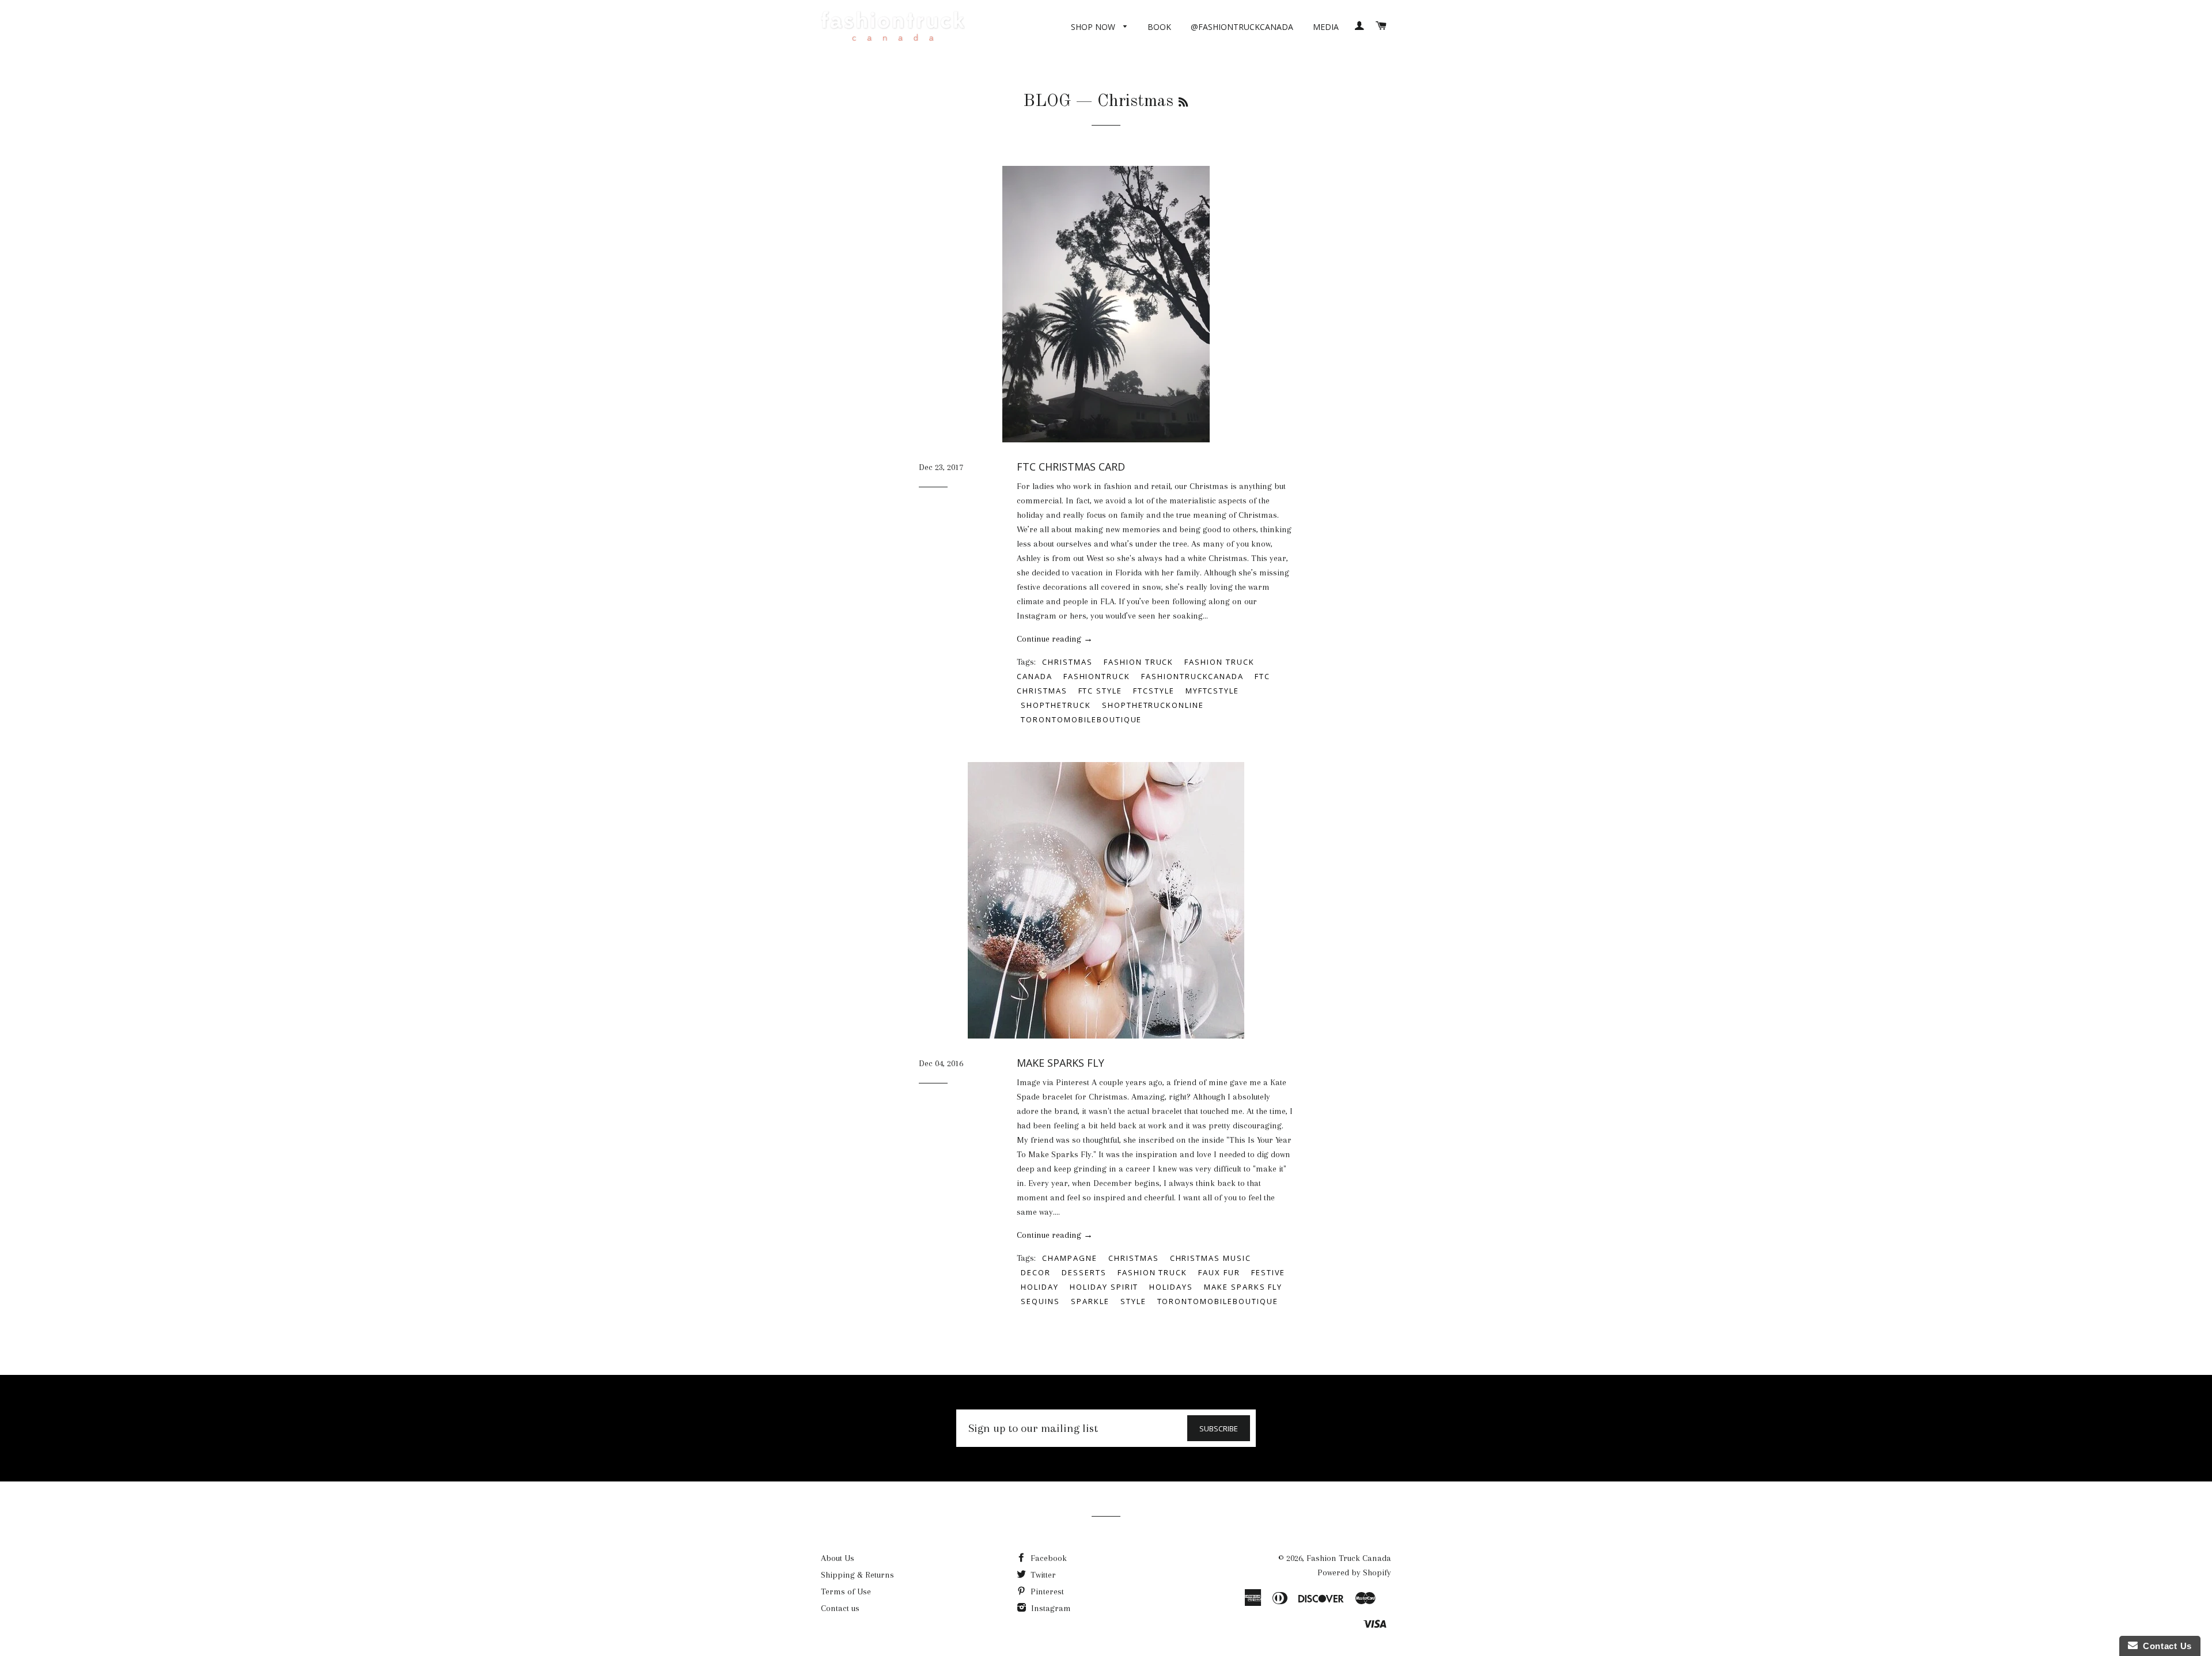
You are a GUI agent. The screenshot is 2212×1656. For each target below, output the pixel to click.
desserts (1084, 1272)
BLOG (1047, 101)
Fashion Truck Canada (1349, 1558)
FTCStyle (1154, 691)
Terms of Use (846, 1591)
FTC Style (1101, 691)
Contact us (840, 1608)
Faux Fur (1219, 1272)
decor (1036, 1272)
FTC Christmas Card (1071, 467)
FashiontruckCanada (1192, 676)
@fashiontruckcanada (1242, 27)
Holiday (1040, 1287)
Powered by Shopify (1354, 1572)
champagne (1070, 1258)
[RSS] (1183, 103)
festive (1268, 1272)
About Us (838, 1558)
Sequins (1040, 1301)
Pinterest (1046, 1591)
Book (1159, 27)
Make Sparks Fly (1060, 1063)
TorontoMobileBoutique (1081, 719)
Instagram (1050, 1608)
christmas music (1211, 1258)
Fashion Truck (1139, 662)
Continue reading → (1055, 639)
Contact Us (2165, 1646)
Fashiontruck (1097, 676)
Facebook (1048, 1558)
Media (1326, 27)
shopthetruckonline (1153, 705)
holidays (1171, 1287)
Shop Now (1094, 27)
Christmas (1067, 662)
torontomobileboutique (1218, 1301)
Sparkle (1090, 1301)
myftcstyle (1213, 691)
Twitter (1042, 1575)
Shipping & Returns (857, 1575)
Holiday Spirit (1104, 1287)
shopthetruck (1056, 705)
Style (1133, 1301)
